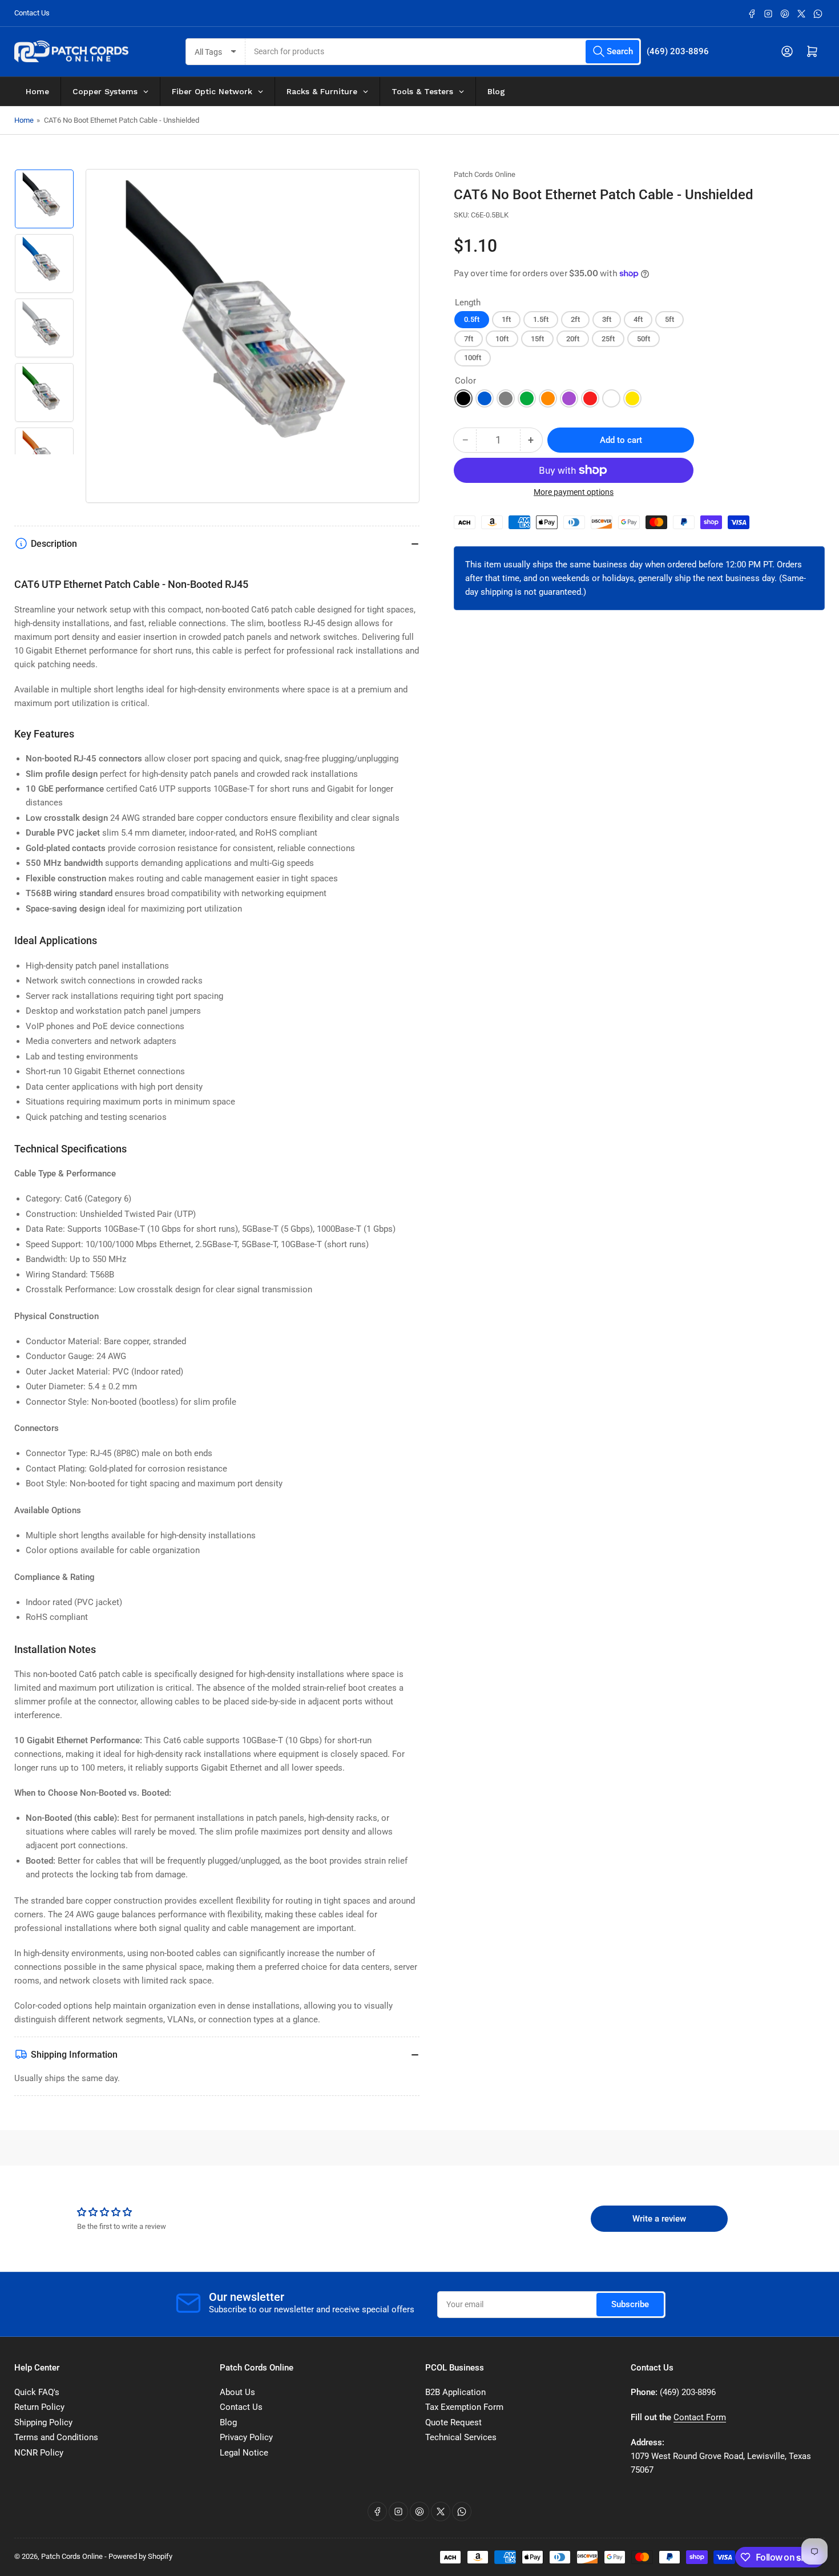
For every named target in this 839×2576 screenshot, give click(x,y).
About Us (237, 2392)
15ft (537, 339)
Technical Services (461, 2437)
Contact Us (32, 13)
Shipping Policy (43, 2422)
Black (463, 398)
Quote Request (453, 2422)
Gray (506, 398)
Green (527, 398)
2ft (575, 319)
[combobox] (443, 52)
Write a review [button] (659, 2219)
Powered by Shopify (140, 2556)
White (611, 398)
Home (24, 120)
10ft (502, 339)
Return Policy (39, 2407)
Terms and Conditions (56, 2437)
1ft (506, 319)
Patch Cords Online (485, 174)
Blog (228, 2422)
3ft (607, 319)
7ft (469, 339)
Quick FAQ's (37, 2392)
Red (590, 398)
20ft (573, 339)
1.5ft (541, 319)
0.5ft (472, 319)
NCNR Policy (39, 2453)
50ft (644, 339)
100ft (473, 358)
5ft (669, 319)
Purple (569, 398)
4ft (638, 319)
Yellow (632, 398)
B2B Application (455, 2392)
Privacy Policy (246, 2437)
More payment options (574, 492)
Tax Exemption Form (464, 2407)
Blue (485, 398)
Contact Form (700, 2417)
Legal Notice (244, 2453)
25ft (608, 339)
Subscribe (630, 2304)
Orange (548, 398)
